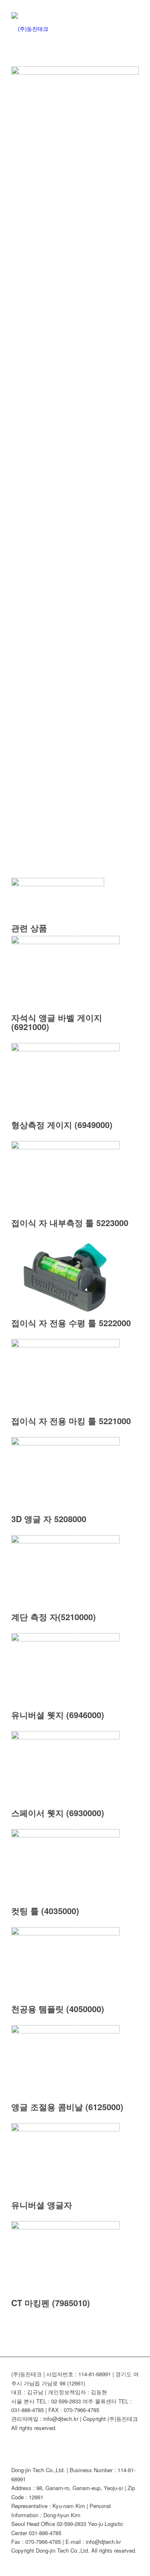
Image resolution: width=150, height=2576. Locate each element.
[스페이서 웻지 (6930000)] (65, 1737)
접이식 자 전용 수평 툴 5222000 (71, 1323)
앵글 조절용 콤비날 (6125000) (67, 2107)
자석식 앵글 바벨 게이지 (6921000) (57, 1022)
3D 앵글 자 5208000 (49, 1519)
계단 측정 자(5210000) (54, 1617)
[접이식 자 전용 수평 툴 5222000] (65, 1314)
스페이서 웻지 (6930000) (58, 1813)
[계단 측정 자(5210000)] (65, 1541)
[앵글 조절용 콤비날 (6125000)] (65, 2031)
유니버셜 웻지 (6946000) (58, 1715)
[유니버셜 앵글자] (65, 2129)
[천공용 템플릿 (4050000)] (65, 1933)
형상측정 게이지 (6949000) (62, 1125)
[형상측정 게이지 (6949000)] (65, 1049)
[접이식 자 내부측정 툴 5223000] (65, 1147)
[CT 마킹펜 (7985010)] (65, 2227)
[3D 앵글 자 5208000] (65, 1443)
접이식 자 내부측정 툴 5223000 (70, 1223)
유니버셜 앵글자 (42, 2205)
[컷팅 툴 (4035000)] (65, 1835)
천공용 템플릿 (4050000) (58, 2009)
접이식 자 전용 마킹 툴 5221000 (71, 1421)
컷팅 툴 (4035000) (45, 1911)
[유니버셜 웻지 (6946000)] (65, 1639)
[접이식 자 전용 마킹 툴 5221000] (65, 1345)
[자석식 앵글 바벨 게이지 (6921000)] (65, 942)
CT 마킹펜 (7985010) (51, 2303)
